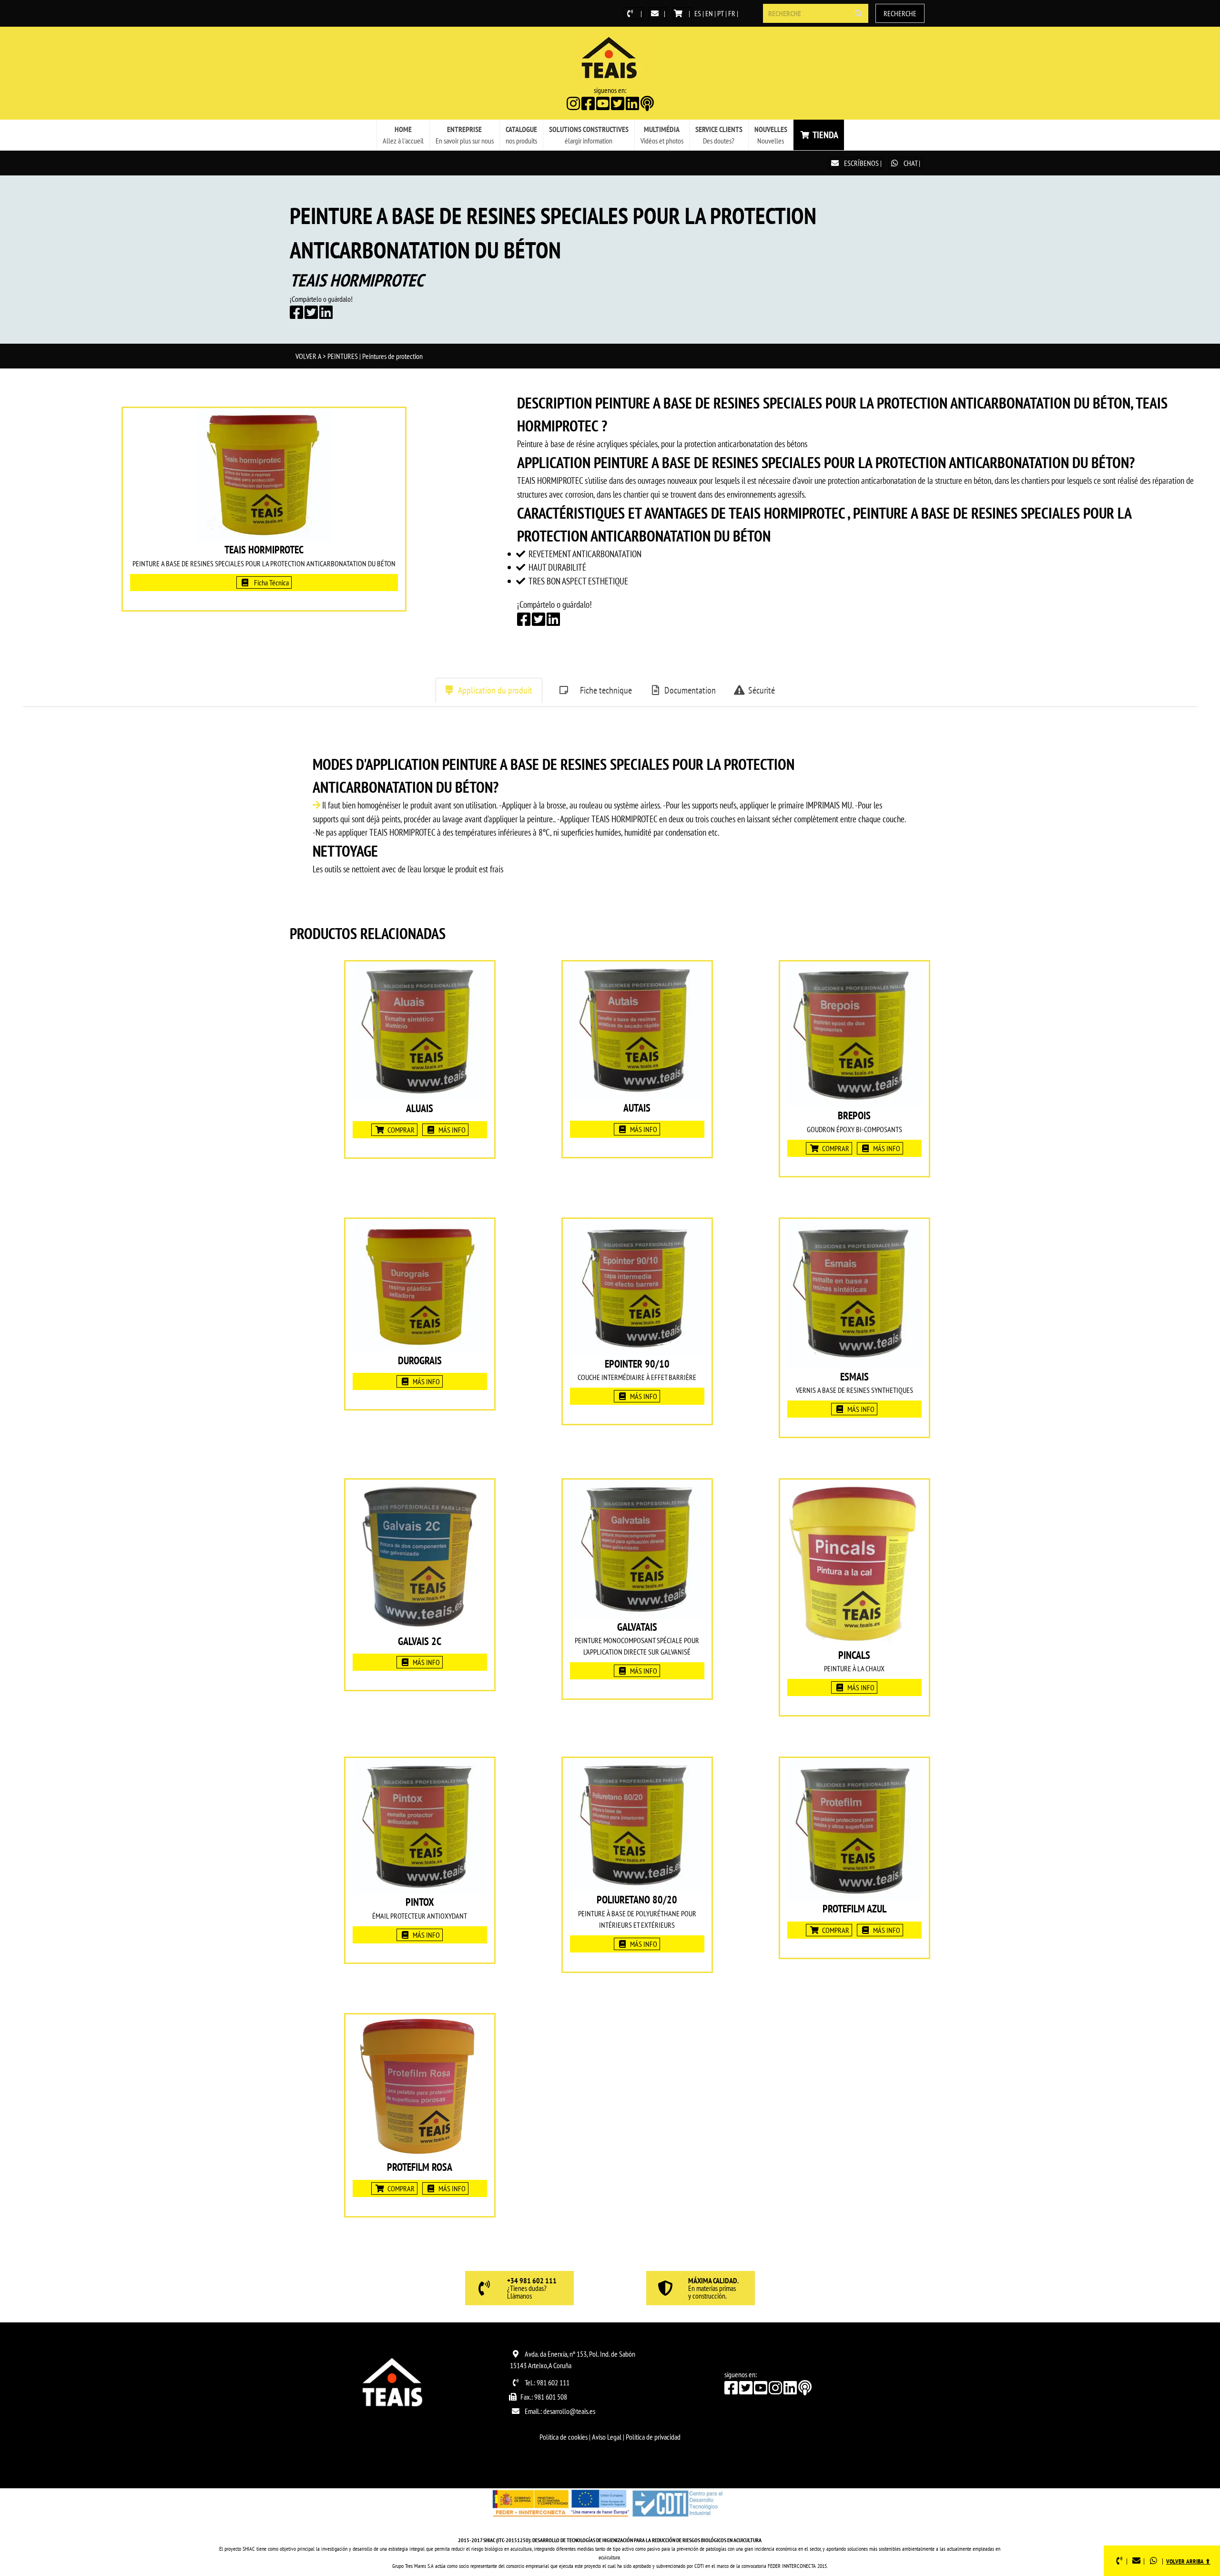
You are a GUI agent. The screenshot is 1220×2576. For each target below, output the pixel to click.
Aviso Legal (607, 2437)
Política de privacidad (653, 2437)
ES (698, 13)
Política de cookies (564, 2437)
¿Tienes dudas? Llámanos (532, 2289)
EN (709, 13)
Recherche (900, 13)
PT (721, 13)
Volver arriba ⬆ (1188, 2561)
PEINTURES (343, 356)
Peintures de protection (392, 356)
